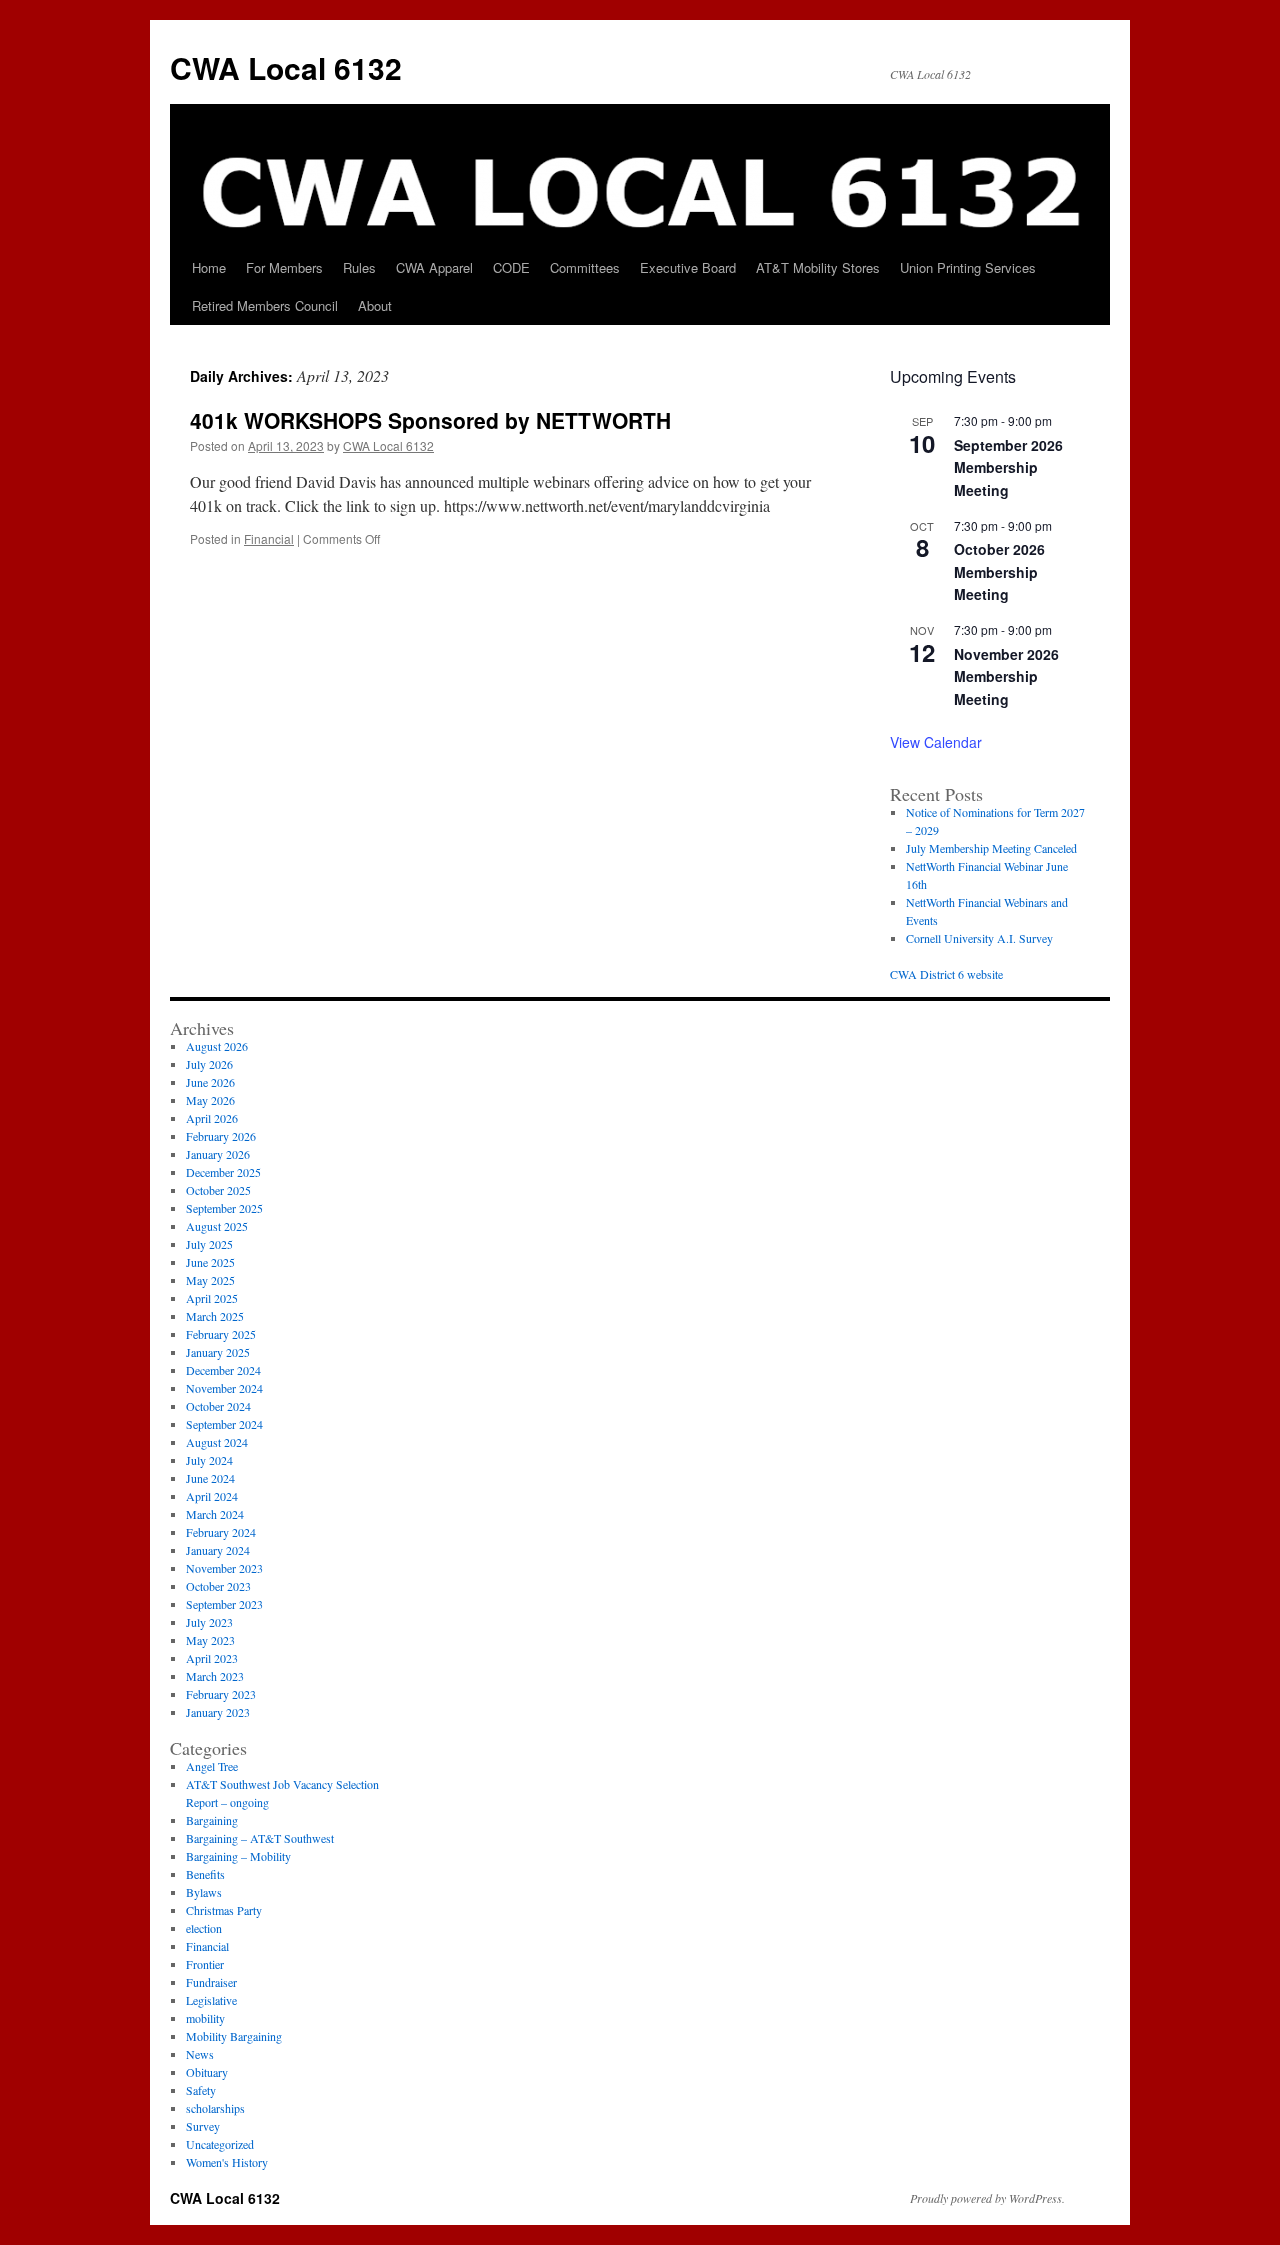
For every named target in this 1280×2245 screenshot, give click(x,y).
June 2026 (210, 1082)
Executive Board (688, 267)
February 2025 (221, 1334)
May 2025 (210, 1280)
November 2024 (224, 1388)
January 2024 (218, 1550)
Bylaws (204, 1892)
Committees (585, 267)
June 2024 (210, 1478)
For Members (284, 267)
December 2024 (223, 1370)
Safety (201, 2090)
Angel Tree (212, 1766)
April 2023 (212, 1658)
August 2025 (217, 1226)
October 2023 (218, 1586)
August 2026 (217, 1046)
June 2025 (210, 1262)
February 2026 (221, 1136)
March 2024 (215, 1514)
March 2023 (215, 1676)
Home (209, 267)
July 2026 (209, 1064)
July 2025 (209, 1244)
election (204, 1928)
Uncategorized (220, 2144)
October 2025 (218, 1190)
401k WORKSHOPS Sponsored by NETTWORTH (430, 420)
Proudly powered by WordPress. (987, 2198)
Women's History (227, 2162)
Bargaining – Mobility (238, 1856)
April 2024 (212, 1496)
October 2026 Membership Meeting (999, 571)
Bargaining (212, 1820)
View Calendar (936, 742)
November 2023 (224, 1568)
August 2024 (217, 1442)
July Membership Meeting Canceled (991, 848)
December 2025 (223, 1172)
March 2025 (215, 1316)
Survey (203, 2126)
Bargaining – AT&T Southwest (260, 1838)
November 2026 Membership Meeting (1006, 676)
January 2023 (218, 1712)
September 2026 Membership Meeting (1008, 467)
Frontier (205, 1964)
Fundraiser (211, 1982)
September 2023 (224, 1604)
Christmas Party (224, 1910)
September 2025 (224, 1208)
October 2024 (218, 1406)
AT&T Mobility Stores (818, 267)
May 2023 (210, 1640)
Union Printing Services (968, 267)
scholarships (215, 2108)
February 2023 (221, 1694)
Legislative (211, 2000)
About (375, 305)
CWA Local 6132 (286, 67)
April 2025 (212, 1298)
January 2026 (218, 1154)
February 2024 (221, 1532)
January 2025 (218, 1352)
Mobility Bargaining (234, 2036)
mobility (205, 2018)
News (200, 2054)
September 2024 (224, 1424)
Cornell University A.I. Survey (979, 938)
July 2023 (209, 1622)
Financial (269, 538)
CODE (511, 267)
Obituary (207, 2072)
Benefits (205, 1874)
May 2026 (210, 1100)
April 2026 (212, 1118)
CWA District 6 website (946, 974)
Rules (359, 267)
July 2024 (209, 1460)
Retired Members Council (265, 305)
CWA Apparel (434, 267)
